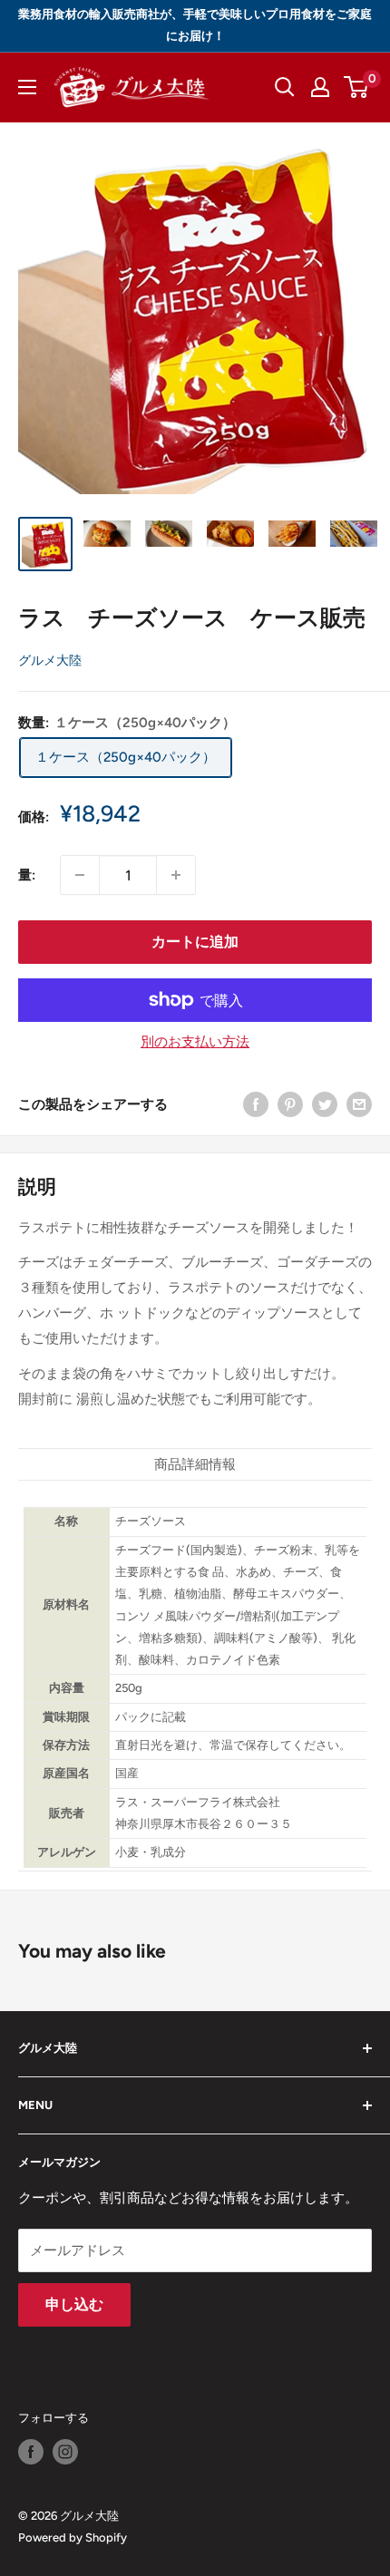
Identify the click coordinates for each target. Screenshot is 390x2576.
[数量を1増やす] (176, 875)
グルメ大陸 (50, 661)
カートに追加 (195, 942)
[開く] (285, 87)
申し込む (74, 2304)
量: (27, 875)
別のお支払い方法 (195, 1042)
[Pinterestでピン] (290, 1104)
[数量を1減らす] (80, 875)
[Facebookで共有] (256, 1104)
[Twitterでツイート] (325, 1104)
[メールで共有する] (359, 1104)
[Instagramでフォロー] (65, 2452)
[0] (357, 87)
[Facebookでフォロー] (31, 2452)
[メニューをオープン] (27, 87)
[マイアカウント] (320, 87)
